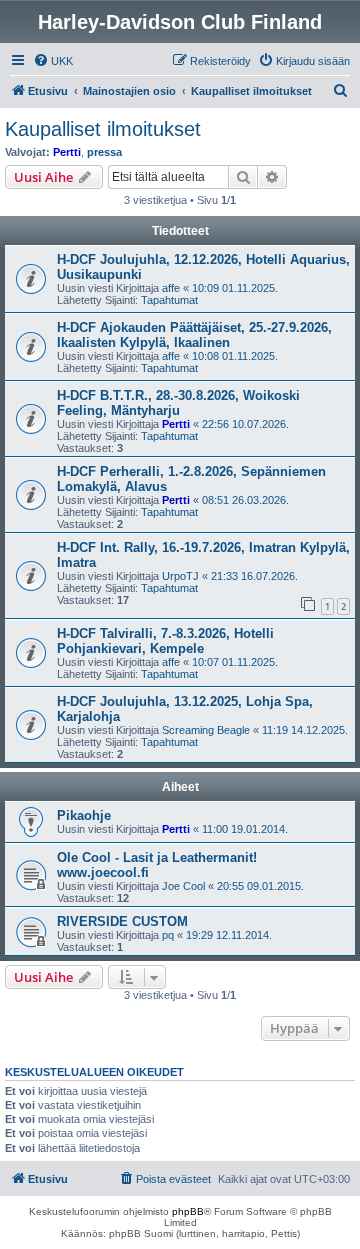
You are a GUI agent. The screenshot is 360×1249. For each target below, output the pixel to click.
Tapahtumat (169, 300)
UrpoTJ (180, 576)
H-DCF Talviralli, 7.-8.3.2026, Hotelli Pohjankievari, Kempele (165, 641)
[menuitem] (53, 61)
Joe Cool (183, 886)
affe (171, 288)
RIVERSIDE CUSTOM (122, 921)
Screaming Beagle (206, 730)
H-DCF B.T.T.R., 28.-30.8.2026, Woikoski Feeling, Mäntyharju (178, 403)
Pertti (67, 152)
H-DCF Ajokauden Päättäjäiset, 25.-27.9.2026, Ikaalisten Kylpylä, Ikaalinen (194, 335)
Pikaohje (84, 815)
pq (168, 935)
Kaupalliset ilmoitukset (103, 129)
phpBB (188, 1211)
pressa (104, 152)
